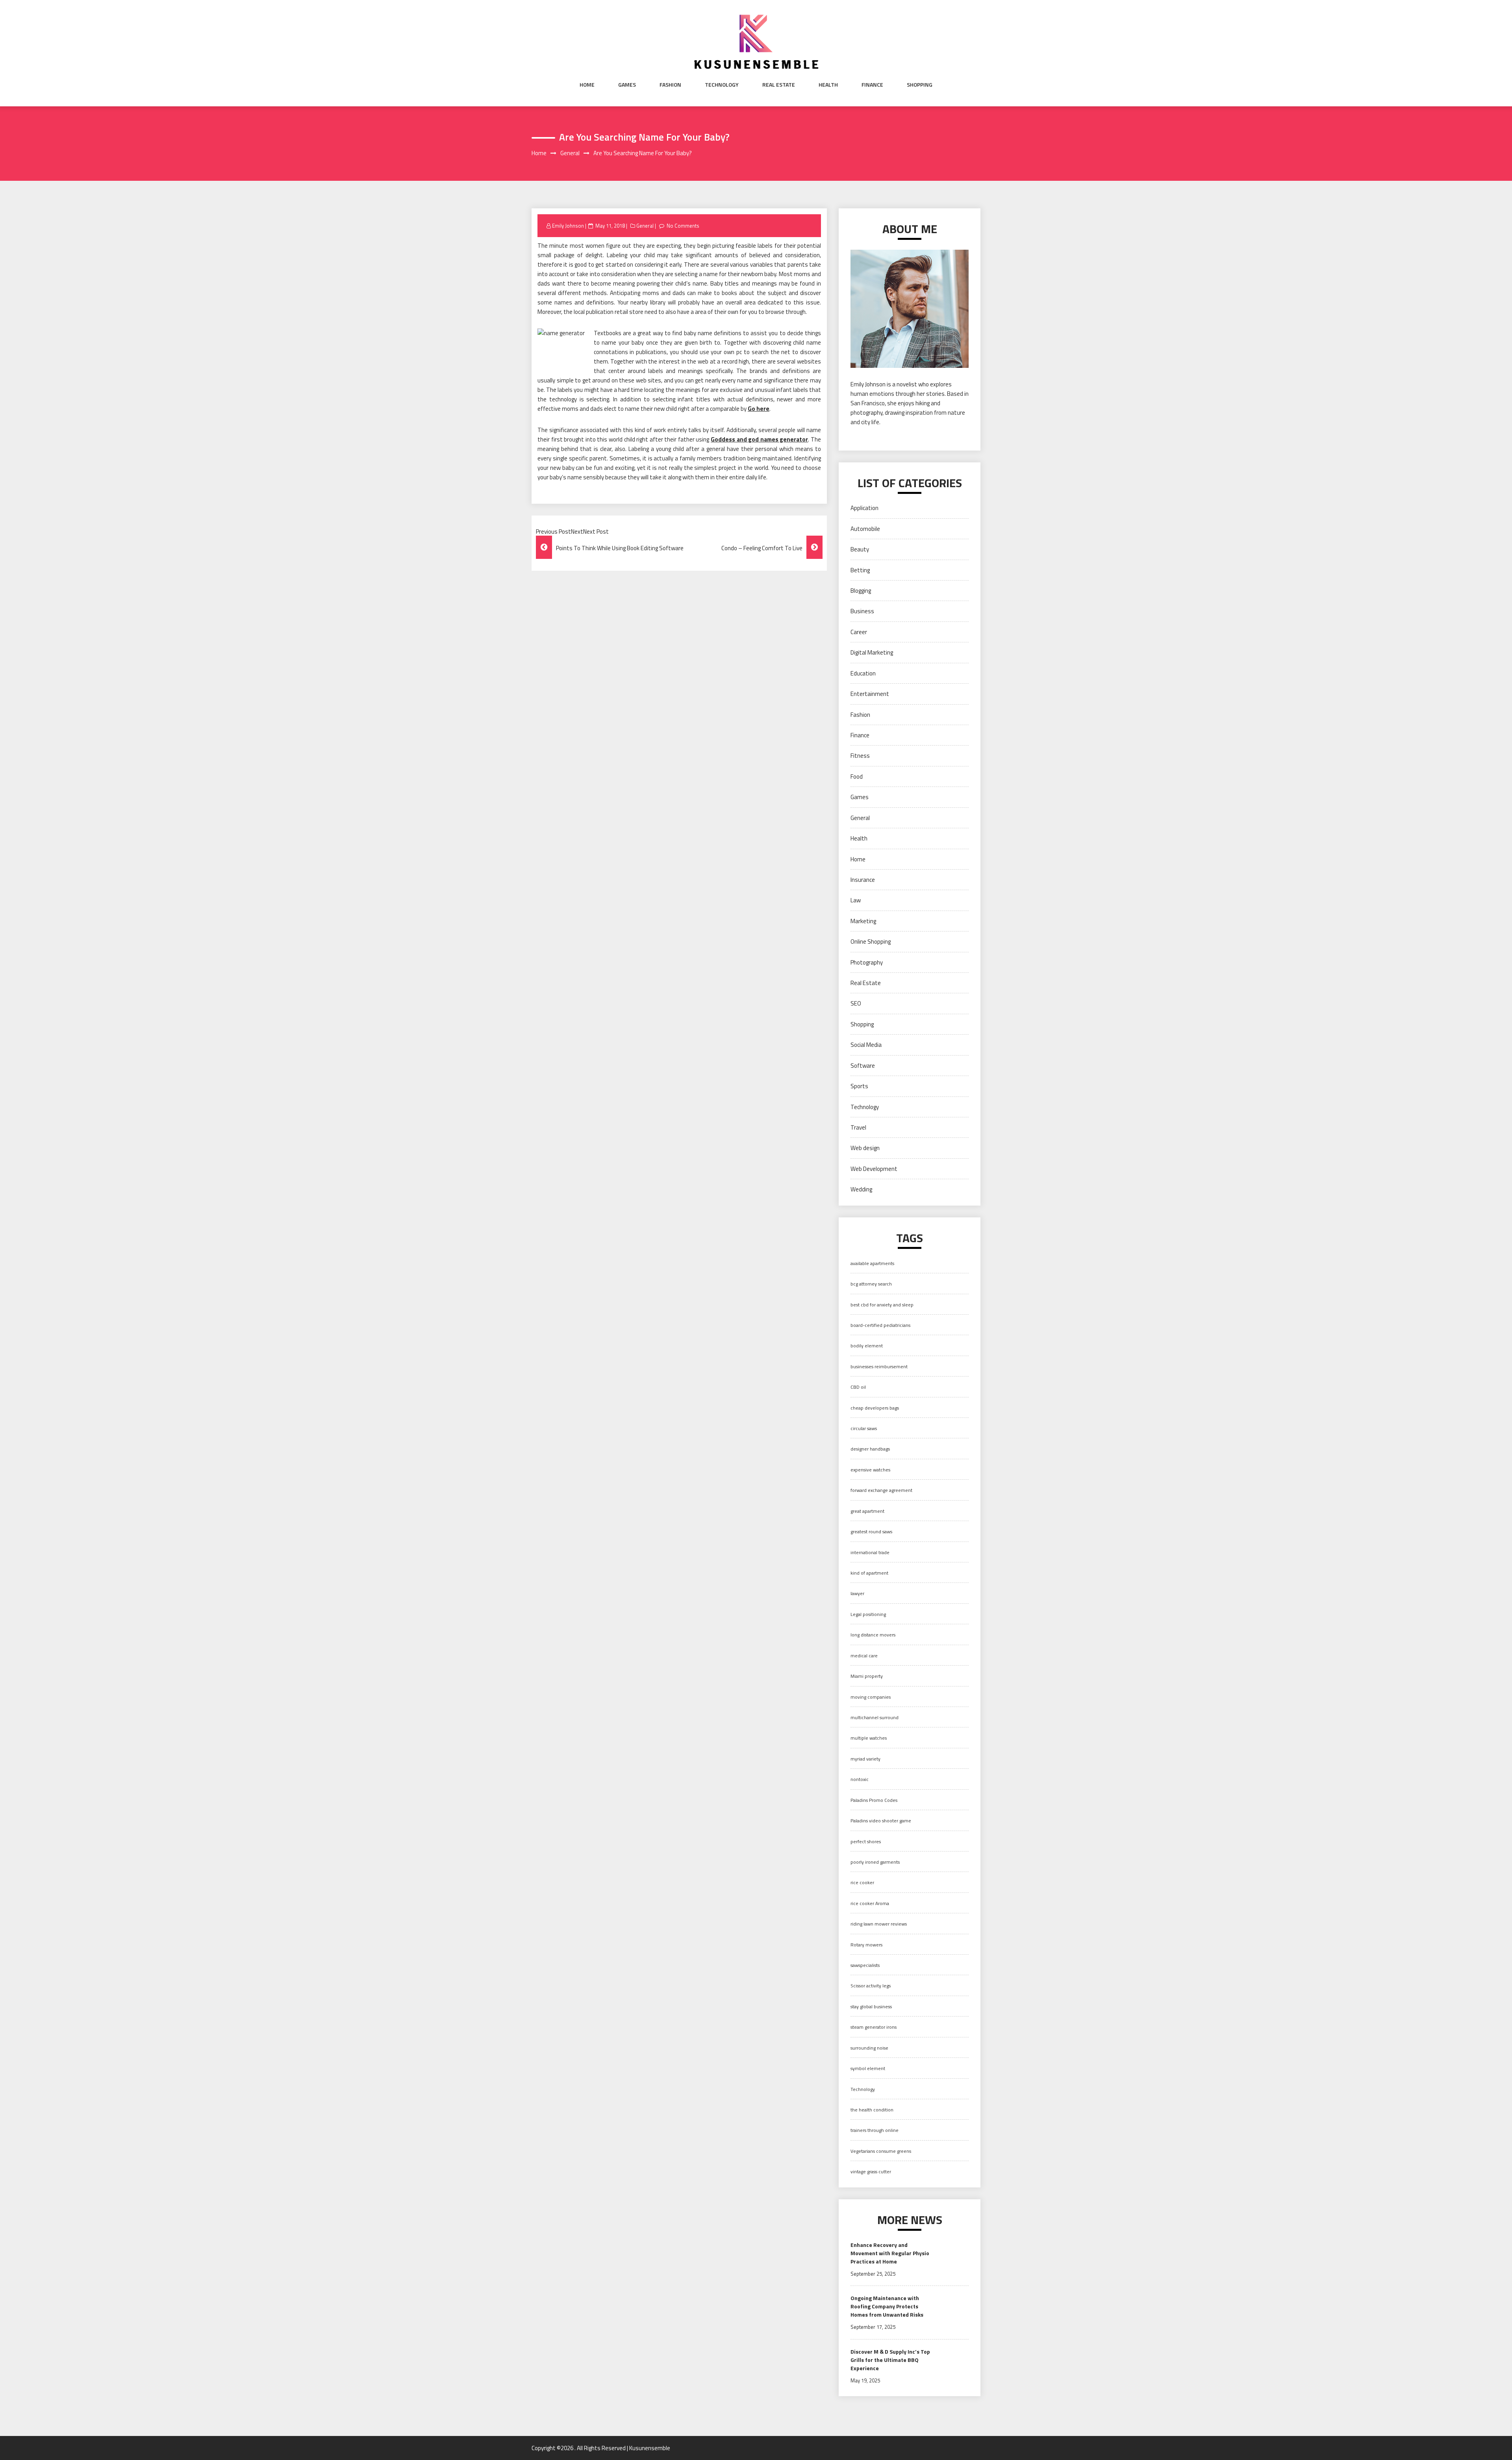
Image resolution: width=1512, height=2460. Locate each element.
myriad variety (865, 1759)
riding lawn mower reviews (879, 1924)
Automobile (865, 529)
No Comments (683, 226)
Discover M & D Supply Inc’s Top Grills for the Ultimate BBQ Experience (890, 2360)
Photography (867, 962)
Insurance (863, 880)
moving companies (871, 1697)
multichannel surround (875, 1717)
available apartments (872, 1263)
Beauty (860, 549)
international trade (870, 1552)
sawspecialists (865, 1965)
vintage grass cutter (871, 2172)
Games (627, 85)
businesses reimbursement (879, 1366)
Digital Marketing (872, 652)
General (645, 226)
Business (862, 611)
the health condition (872, 2110)
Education (863, 673)
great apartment (867, 1511)
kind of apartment (869, 1573)
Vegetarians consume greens (881, 2151)
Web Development (874, 1169)
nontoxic (860, 1779)
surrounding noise (869, 2048)
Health (828, 85)
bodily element (867, 1346)
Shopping (920, 85)
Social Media (866, 1045)
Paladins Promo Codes (874, 1800)
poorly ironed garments (875, 1862)
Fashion (670, 85)
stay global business (871, 2006)
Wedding (861, 1189)
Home (587, 85)
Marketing (863, 921)
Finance (872, 85)
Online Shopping (871, 942)
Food (857, 776)
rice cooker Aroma (870, 1903)
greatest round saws (871, 1531)
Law (856, 900)
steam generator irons (874, 2027)
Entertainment (870, 694)
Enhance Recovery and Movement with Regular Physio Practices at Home (890, 2253)
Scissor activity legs (871, 1986)
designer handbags (870, 1449)
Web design (865, 1148)
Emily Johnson (568, 226)
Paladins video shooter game (881, 1821)
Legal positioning (868, 1614)
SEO (856, 1003)
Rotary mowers (866, 1945)
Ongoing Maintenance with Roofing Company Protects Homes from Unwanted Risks (887, 2306)
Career (859, 632)
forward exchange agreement (881, 1490)
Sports (859, 1086)
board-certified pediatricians (880, 1325)
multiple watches (869, 1738)
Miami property (867, 1676)
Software (863, 1066)
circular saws (864, 1428)
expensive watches (870, 1470)
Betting (860, 570)
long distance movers (873, 1635)
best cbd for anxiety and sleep (882, 1305)
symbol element (868, 2068)
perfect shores (866, 1841)
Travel (858, 1127)
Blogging (861, 591)
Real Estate (779, 85)
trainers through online (875, 2130)
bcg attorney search (871, 1284)
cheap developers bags (875, 1408)
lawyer (857, 1593)
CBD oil (858, 1387)
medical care (864, 1656)
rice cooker (862, 1882)
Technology (722, 85)
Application (864, 508)
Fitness (860, 756)
